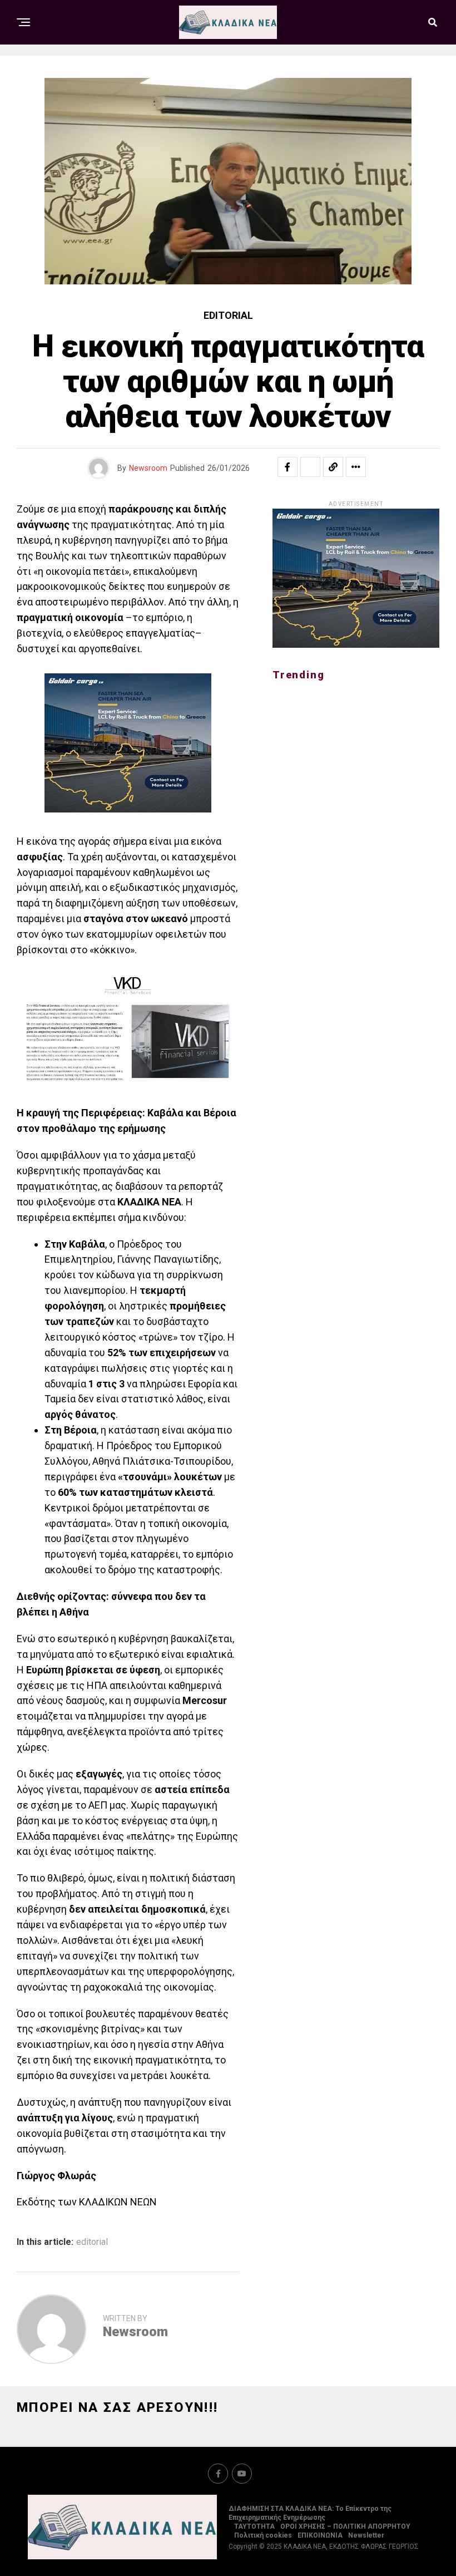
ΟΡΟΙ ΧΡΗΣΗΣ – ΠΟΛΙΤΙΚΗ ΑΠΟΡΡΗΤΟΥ (345, 2526)
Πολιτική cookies (263, 2535)
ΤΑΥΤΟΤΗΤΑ (254, 2526)
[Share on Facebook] (288, 467)
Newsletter (366, 2535)
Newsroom (148, 468)
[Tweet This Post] (310, 467)
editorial (92, 2242)
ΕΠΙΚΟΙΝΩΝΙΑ (320, 2535)
